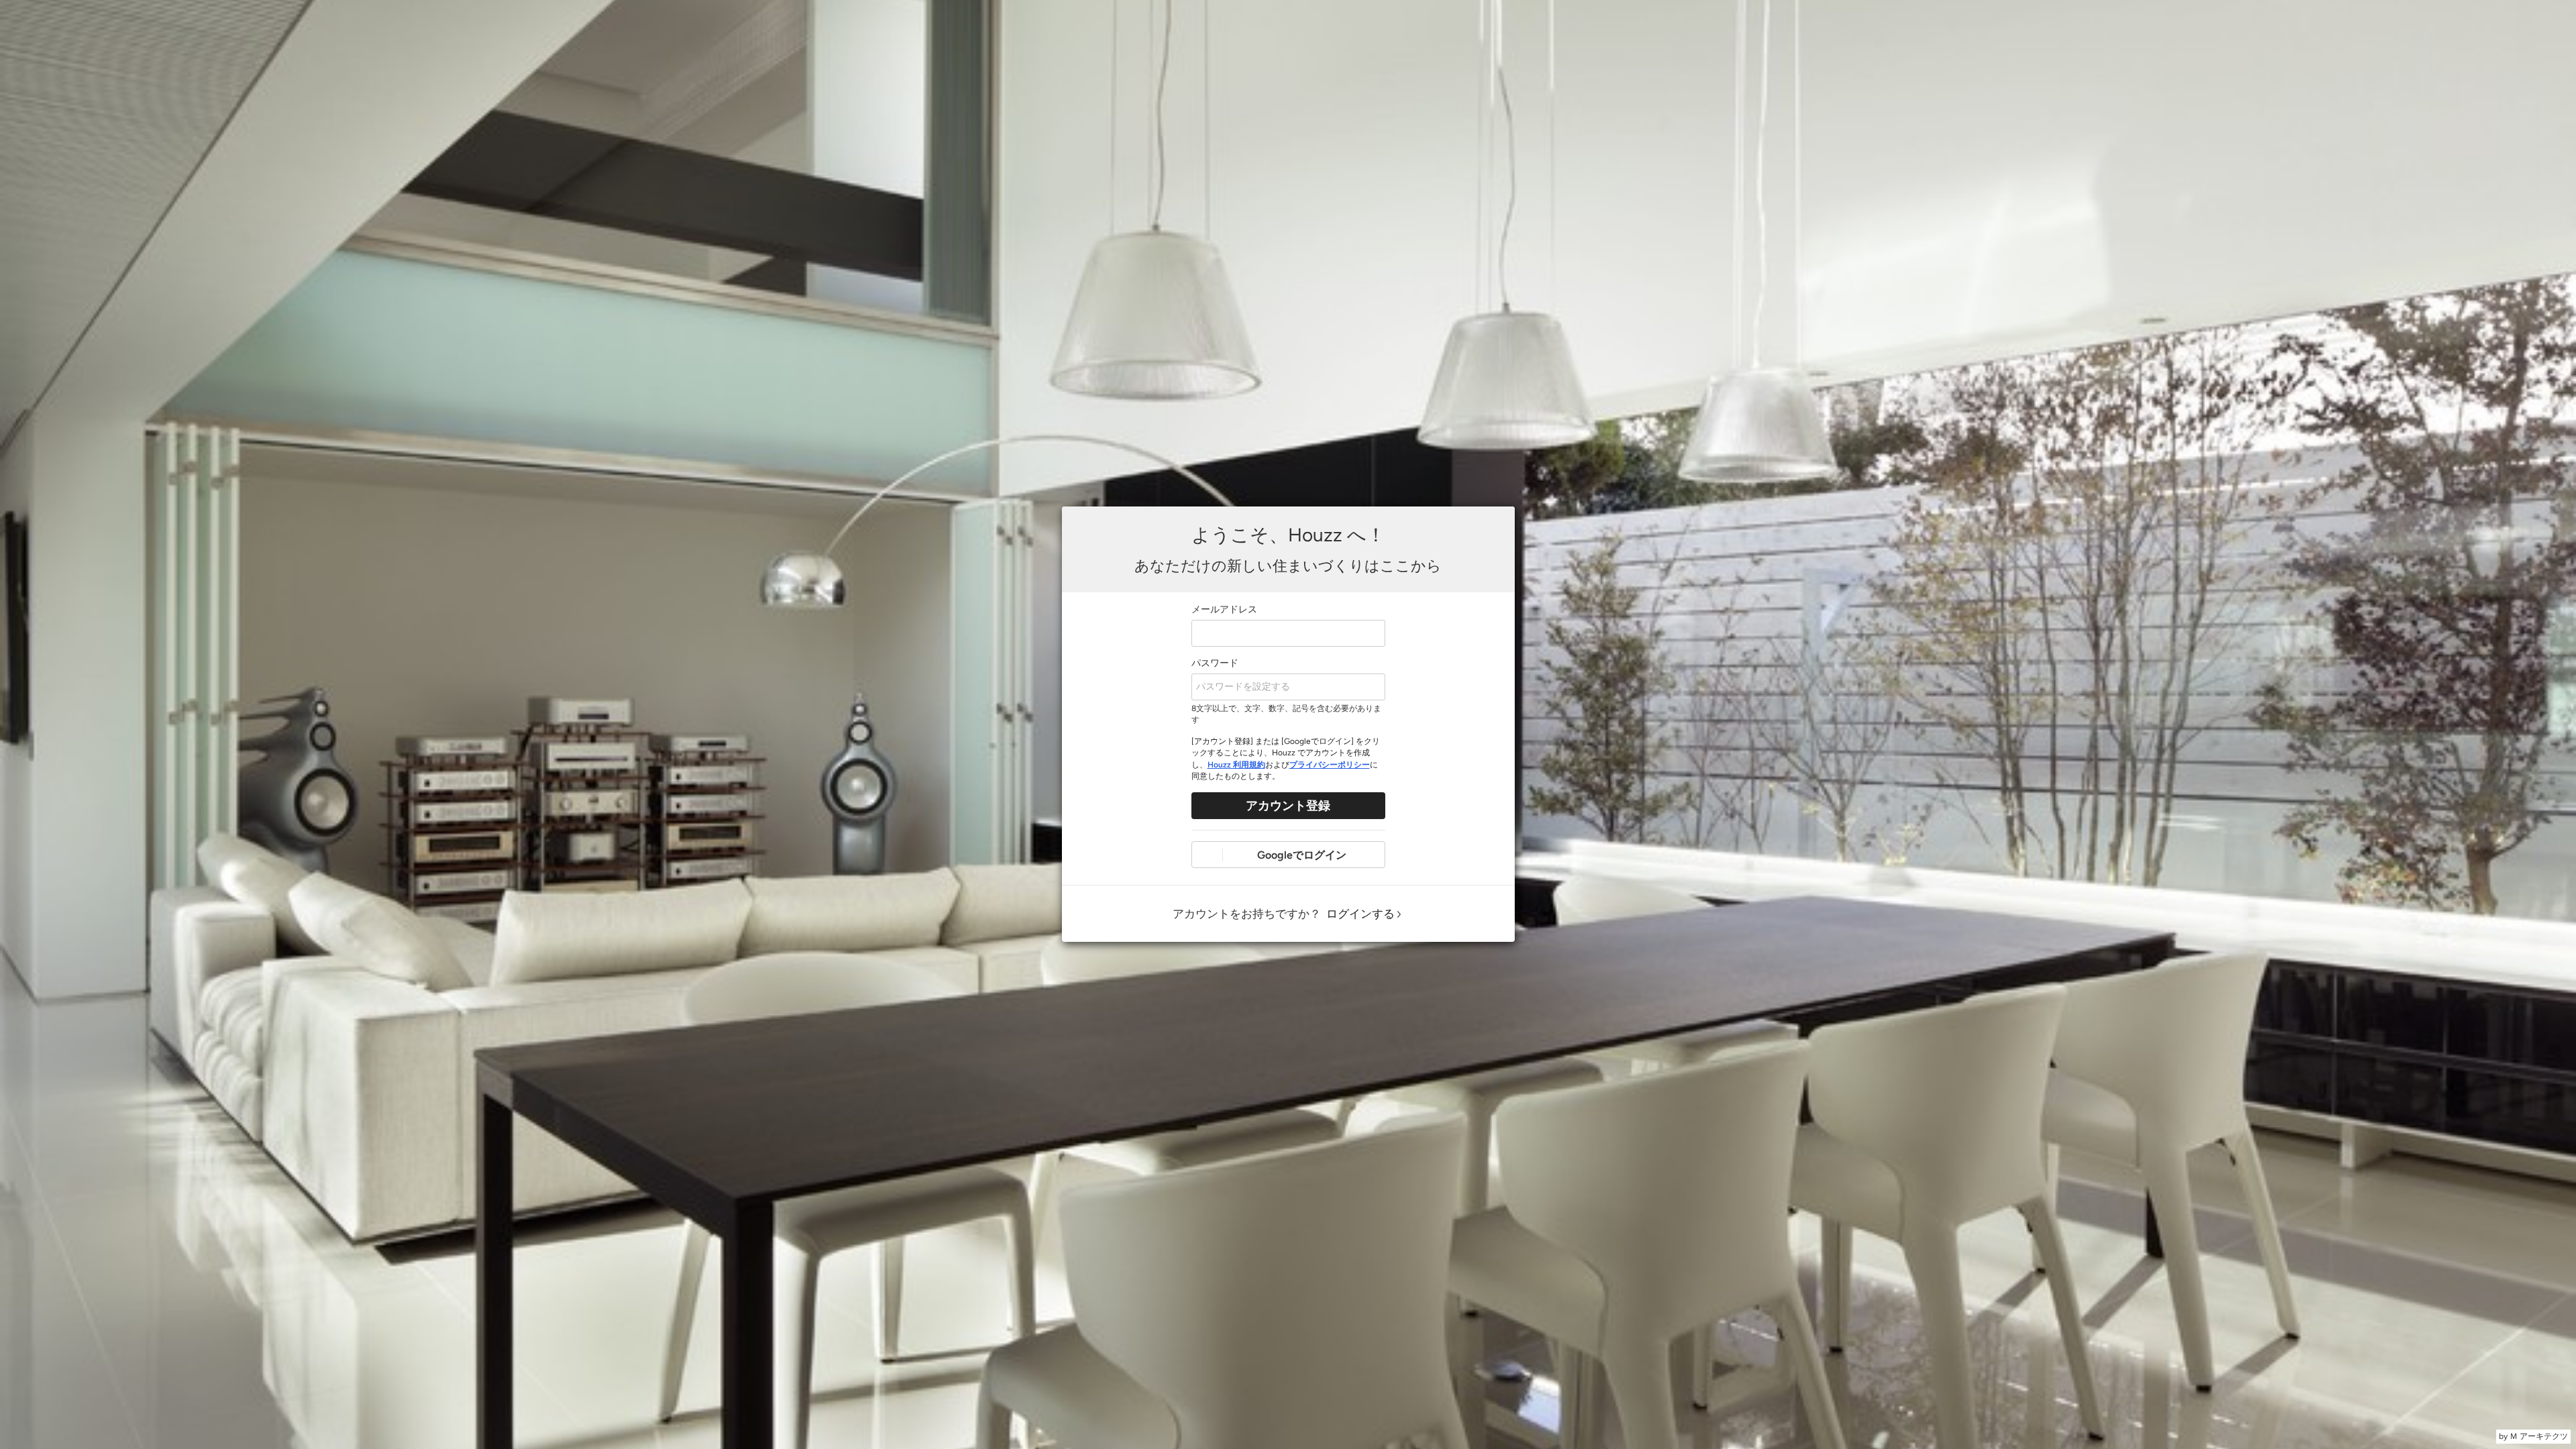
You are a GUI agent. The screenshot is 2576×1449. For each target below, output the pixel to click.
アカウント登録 (1288, 806)
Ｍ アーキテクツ (2539, 1436)
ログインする (1360, 914)
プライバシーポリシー (1330, 765)
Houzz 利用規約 (1236, 765)
